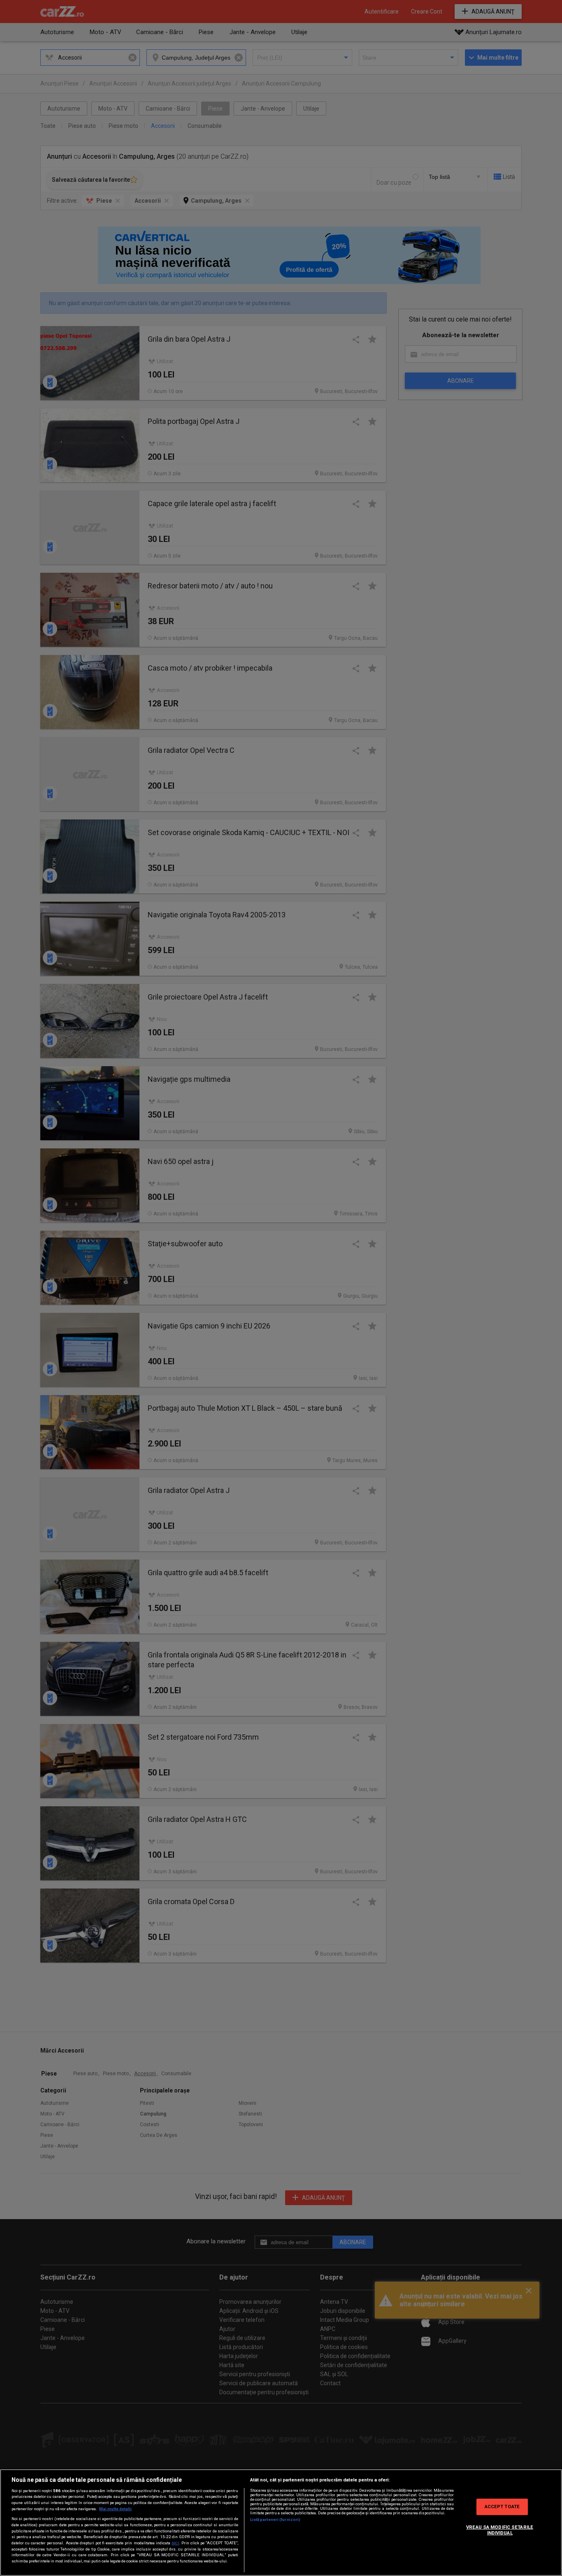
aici (175, 2543)
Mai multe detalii (115, 2509)
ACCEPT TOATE (502, 2507)
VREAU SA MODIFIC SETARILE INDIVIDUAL (500, 2530)
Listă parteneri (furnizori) (275, 2519)
